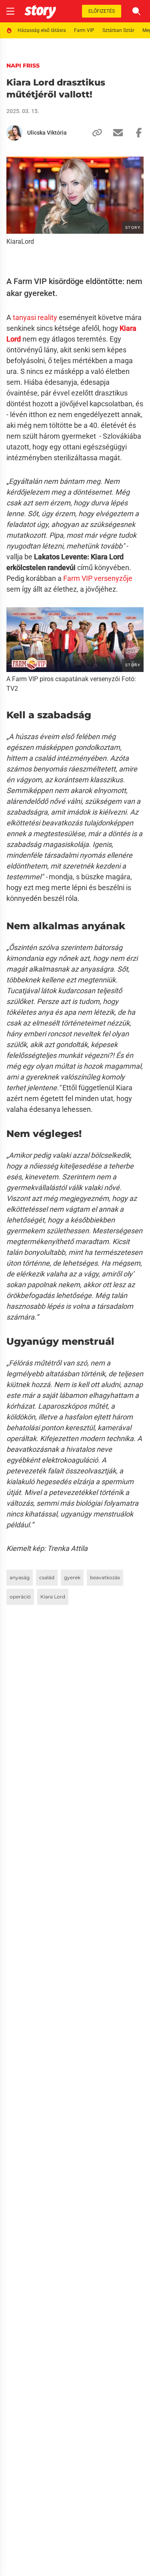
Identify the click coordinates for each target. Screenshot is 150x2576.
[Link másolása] (94, 133)
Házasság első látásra (42, 30)
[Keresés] (136, 11)
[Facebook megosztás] (136, 133)
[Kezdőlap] (40, 11)
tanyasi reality (35, 317)
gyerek (72, 1577)
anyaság (20, 1577)
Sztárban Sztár (118, 30)
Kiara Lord (53, 1597)
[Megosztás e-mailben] (115, 133)
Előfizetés (102, 11)
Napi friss (23, 66)
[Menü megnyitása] (10, 11)
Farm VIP (84, 30)
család (47, 1577)
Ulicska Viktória (47, 133)
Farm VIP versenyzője (98, 578)
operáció (20, 1597)
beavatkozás (105, 1577)
